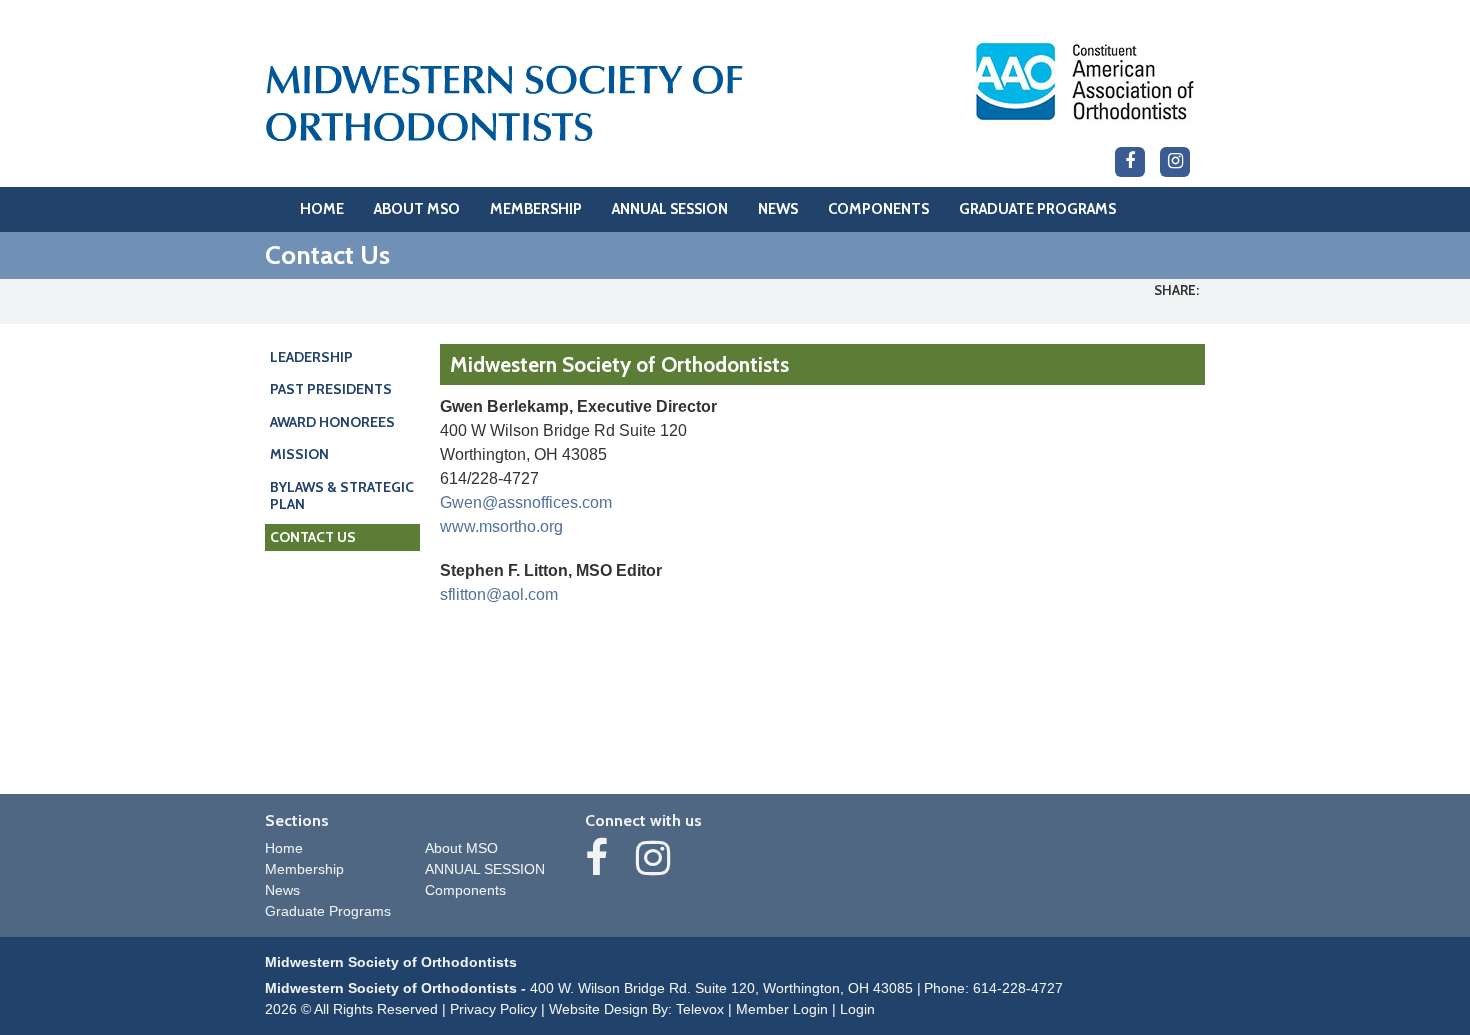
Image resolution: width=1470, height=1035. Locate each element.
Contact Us (313, 537)
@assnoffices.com (547, 502)
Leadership (311, 357)
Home (284, 848)
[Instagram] (1175, 162)
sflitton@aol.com (499, 594)
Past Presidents (331, 389)
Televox (700, 1009)
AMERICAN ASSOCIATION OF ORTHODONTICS (1085, 81)
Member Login (782, 1009)
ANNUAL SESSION (485, 869)
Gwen (461, 502)
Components (465, 890)
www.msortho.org (501, 526)
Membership (304, 869)
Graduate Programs (328, 911)
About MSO (461, 848)
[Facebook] (1130, 162)
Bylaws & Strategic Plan (342, 496)
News (282, 890)
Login (857, 1009)
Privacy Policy (493, 1009)
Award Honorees (332, 422)
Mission (299, 454)
